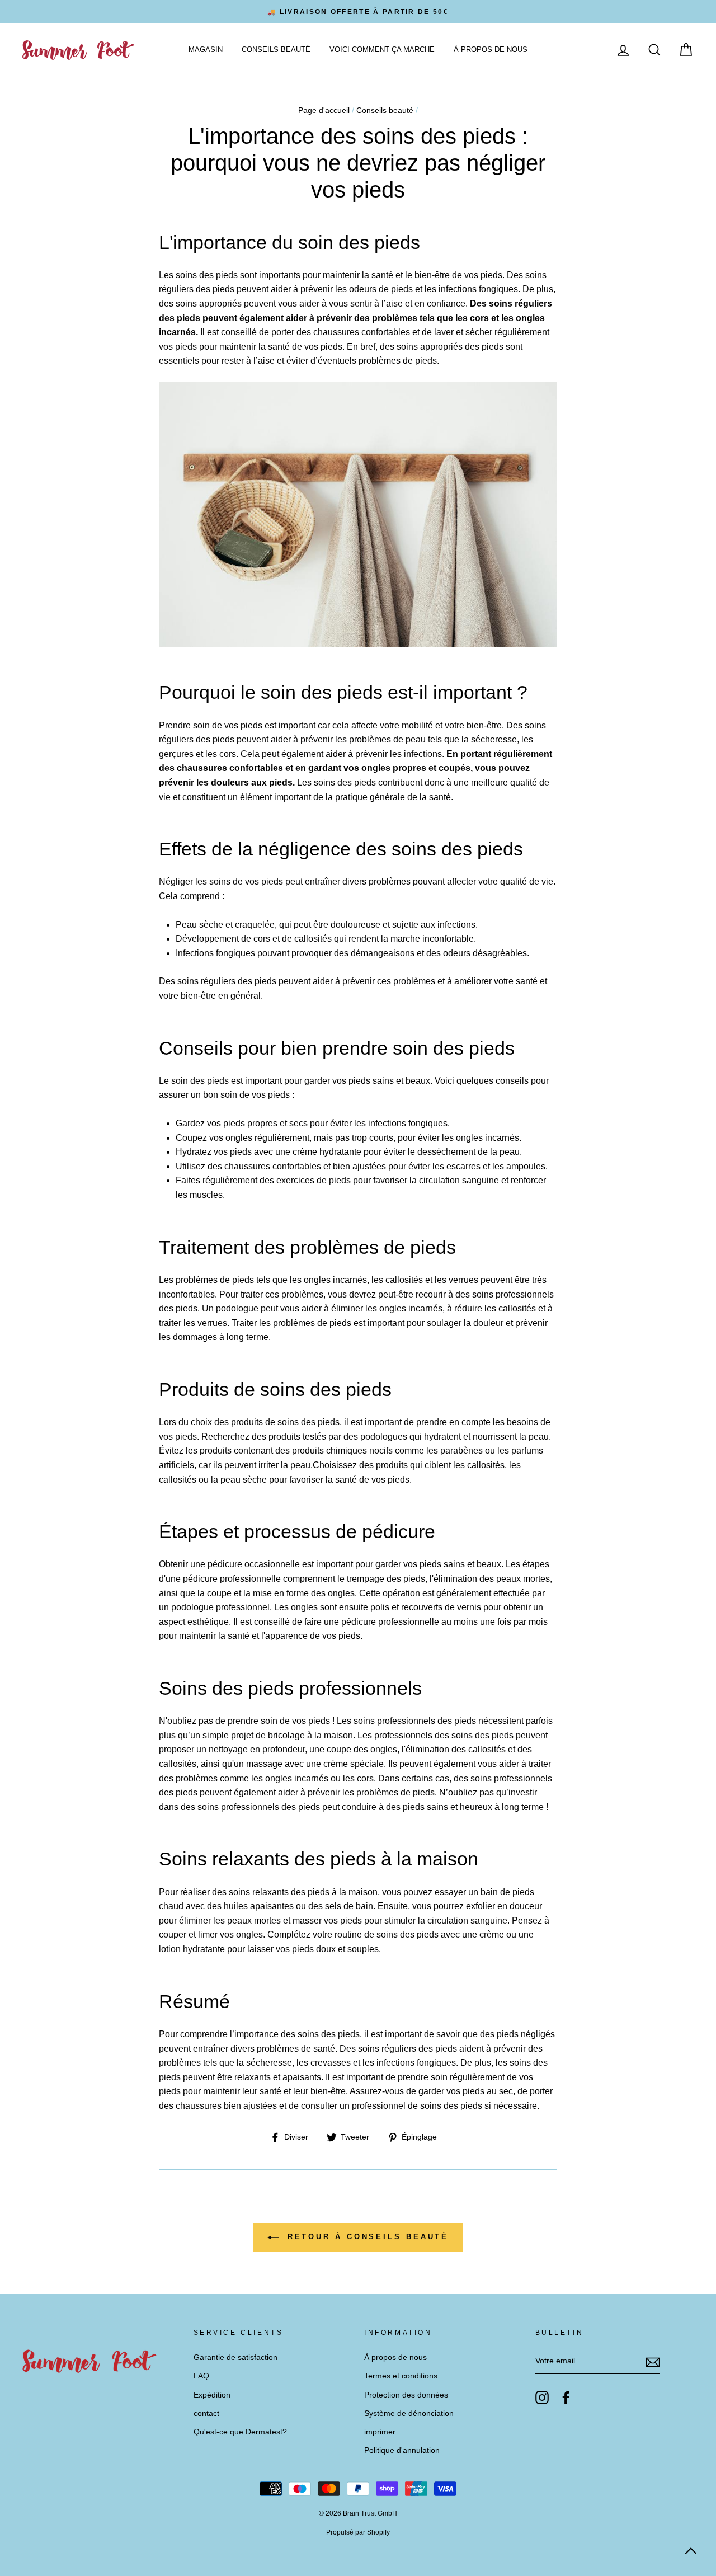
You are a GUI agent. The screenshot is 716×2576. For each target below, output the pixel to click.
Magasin (206, 50)
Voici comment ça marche (382, 50)
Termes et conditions (401, 2376)
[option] (358, 12)
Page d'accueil (324, 111)
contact (206, 2413)
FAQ (201, 2376)
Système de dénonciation (409, 2413)
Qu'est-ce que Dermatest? (240, 2432)
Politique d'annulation (402, 2450)
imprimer (380, 2432)
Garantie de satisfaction (235, 2358)
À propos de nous (491, 50)
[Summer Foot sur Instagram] (542, 2398)
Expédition (212, 2395)
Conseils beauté (276, 50)
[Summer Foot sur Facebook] (566, 2398)
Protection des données (406, 2395)
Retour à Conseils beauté (366, 2237)
